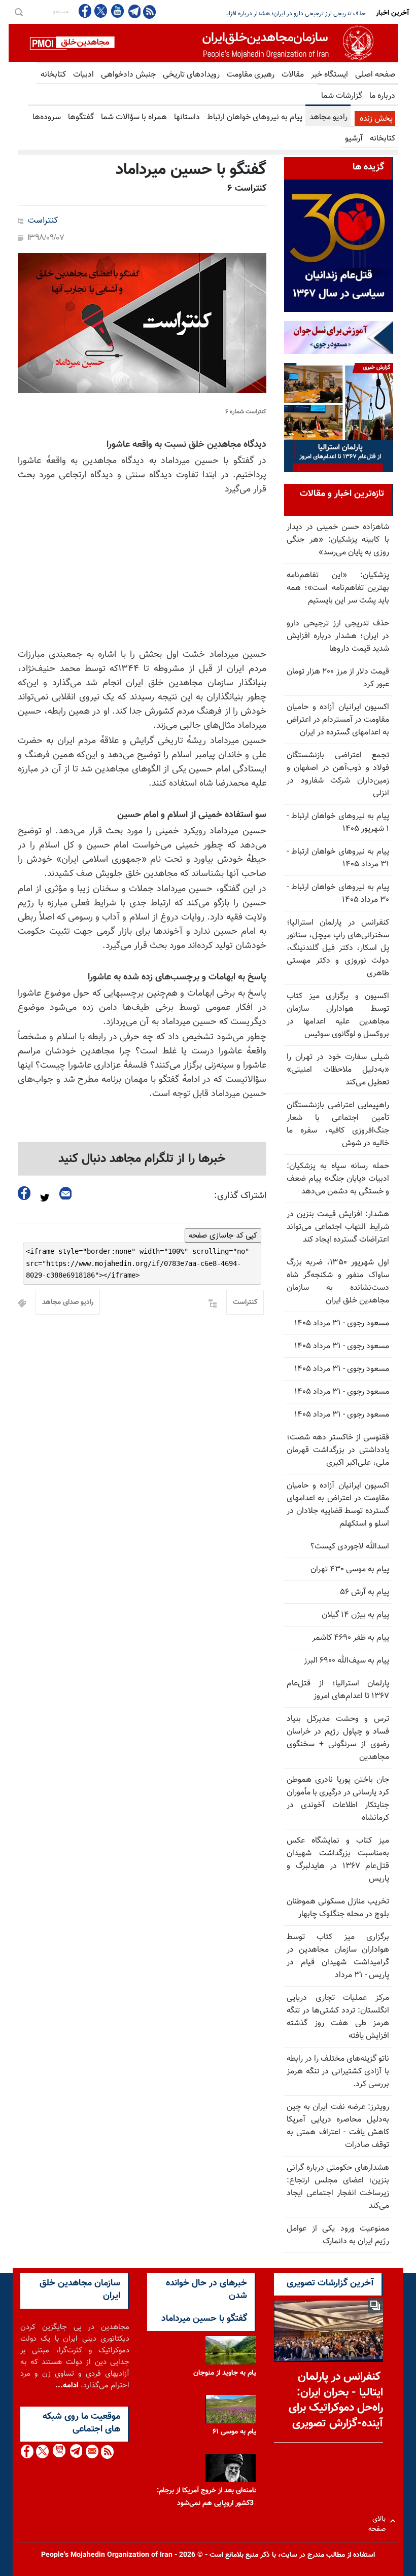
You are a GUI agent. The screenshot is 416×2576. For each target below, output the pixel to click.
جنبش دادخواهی (128, 75)
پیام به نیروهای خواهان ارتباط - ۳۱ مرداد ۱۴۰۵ (338, 858)
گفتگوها (81, 117)
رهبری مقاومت (251, 75)
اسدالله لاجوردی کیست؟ (350, 1547)
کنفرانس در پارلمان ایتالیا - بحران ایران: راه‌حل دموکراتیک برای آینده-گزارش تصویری (336, 2400)
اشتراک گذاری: (240, 1196)
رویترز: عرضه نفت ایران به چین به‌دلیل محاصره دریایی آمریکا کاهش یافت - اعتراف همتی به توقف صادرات (338, 2126)
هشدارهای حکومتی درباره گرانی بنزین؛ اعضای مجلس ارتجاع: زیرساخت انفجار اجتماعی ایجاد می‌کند (338, 2187)
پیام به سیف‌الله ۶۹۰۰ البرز (346, 1661)
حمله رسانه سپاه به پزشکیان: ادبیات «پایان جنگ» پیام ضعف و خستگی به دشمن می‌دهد (338, 1179)
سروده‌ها (47, 117)
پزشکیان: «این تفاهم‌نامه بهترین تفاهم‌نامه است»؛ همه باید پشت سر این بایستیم (338, 588)
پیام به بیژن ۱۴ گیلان (355, 1615)
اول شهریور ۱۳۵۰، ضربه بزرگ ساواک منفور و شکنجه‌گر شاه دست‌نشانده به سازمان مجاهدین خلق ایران (338, 1282)
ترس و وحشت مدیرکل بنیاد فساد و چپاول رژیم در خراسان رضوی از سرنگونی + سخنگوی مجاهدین (338, 1738)
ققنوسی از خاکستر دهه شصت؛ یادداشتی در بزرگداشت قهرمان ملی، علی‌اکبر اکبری (338, 1450)
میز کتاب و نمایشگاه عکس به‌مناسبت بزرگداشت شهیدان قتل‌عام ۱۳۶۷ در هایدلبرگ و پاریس (338, 1860)
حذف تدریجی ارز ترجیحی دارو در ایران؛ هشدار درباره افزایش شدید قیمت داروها (338, 636)
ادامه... (67, 2386)
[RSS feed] (149, 11)
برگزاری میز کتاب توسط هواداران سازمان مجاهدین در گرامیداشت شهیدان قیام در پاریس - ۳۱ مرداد (338, 1956)
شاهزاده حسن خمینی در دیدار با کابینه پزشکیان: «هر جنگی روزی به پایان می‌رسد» (338, 540)
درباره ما (382, 96)
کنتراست (43, 221)
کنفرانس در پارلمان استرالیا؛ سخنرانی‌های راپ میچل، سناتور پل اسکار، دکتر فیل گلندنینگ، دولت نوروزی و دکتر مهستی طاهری (338, 948)
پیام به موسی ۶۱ (236, 2432)
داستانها (187, 117)
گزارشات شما (342, 96)
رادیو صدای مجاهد (68, 1302)
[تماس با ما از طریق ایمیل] (92, 2451)
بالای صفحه (379, 2521)
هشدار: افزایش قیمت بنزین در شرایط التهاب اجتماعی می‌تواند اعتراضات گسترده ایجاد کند (338, 1227)
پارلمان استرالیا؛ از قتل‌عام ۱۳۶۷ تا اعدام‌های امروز (338, 1690)
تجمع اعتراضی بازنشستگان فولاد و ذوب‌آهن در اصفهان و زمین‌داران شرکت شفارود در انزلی (338, 774)
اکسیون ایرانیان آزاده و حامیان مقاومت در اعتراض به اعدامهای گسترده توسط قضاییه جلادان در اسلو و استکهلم (338, 1505)
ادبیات (83, 75)
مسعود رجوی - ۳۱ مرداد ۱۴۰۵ (342, 1324)
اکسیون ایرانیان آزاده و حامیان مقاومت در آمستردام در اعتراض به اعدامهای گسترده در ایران (338, 720)
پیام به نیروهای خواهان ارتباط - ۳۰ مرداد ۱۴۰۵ (338, 894)
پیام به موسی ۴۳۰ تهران (350, 1569)
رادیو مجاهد (328, 117)
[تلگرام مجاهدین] (133, 11)
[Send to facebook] (24, 1193)
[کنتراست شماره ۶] (142, 323)
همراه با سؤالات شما (134, 117)
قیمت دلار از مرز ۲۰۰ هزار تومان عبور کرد (317, 14)
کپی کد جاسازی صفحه (223, 1236)
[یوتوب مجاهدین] (117, 11)
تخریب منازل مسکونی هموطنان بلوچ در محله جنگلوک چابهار (338, 1908)
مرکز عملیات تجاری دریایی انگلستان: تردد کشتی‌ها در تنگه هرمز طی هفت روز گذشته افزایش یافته (338, 2017)
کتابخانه (53, 75)
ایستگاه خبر (330, 75)
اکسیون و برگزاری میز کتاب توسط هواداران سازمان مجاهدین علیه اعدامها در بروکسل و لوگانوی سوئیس (338, 1015)
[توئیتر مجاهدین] (101, 11)
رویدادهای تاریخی (191, 75)
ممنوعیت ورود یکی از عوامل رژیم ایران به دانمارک (338, 2235)
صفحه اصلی (375, 75)
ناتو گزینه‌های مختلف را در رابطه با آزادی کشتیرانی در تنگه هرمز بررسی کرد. (338, 2072)
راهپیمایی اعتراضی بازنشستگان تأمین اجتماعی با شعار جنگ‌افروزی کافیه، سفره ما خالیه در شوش (338, 1124)
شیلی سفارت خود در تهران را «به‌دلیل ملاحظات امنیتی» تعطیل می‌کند (338, 1070)
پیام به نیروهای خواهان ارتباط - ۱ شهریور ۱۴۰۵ (338, 823)
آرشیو (354, 139)
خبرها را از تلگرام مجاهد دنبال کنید (142, 1159)
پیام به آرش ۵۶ (365, 1592)
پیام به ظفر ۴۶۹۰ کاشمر (351, 1638)
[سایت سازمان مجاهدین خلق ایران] (203, 43)
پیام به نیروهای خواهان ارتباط (255, 117)
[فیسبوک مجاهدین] (85, 11)
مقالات (293, 75)
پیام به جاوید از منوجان (226, 2373)
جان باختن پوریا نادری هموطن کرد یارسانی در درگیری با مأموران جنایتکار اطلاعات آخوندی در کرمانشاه (338, 1799)
